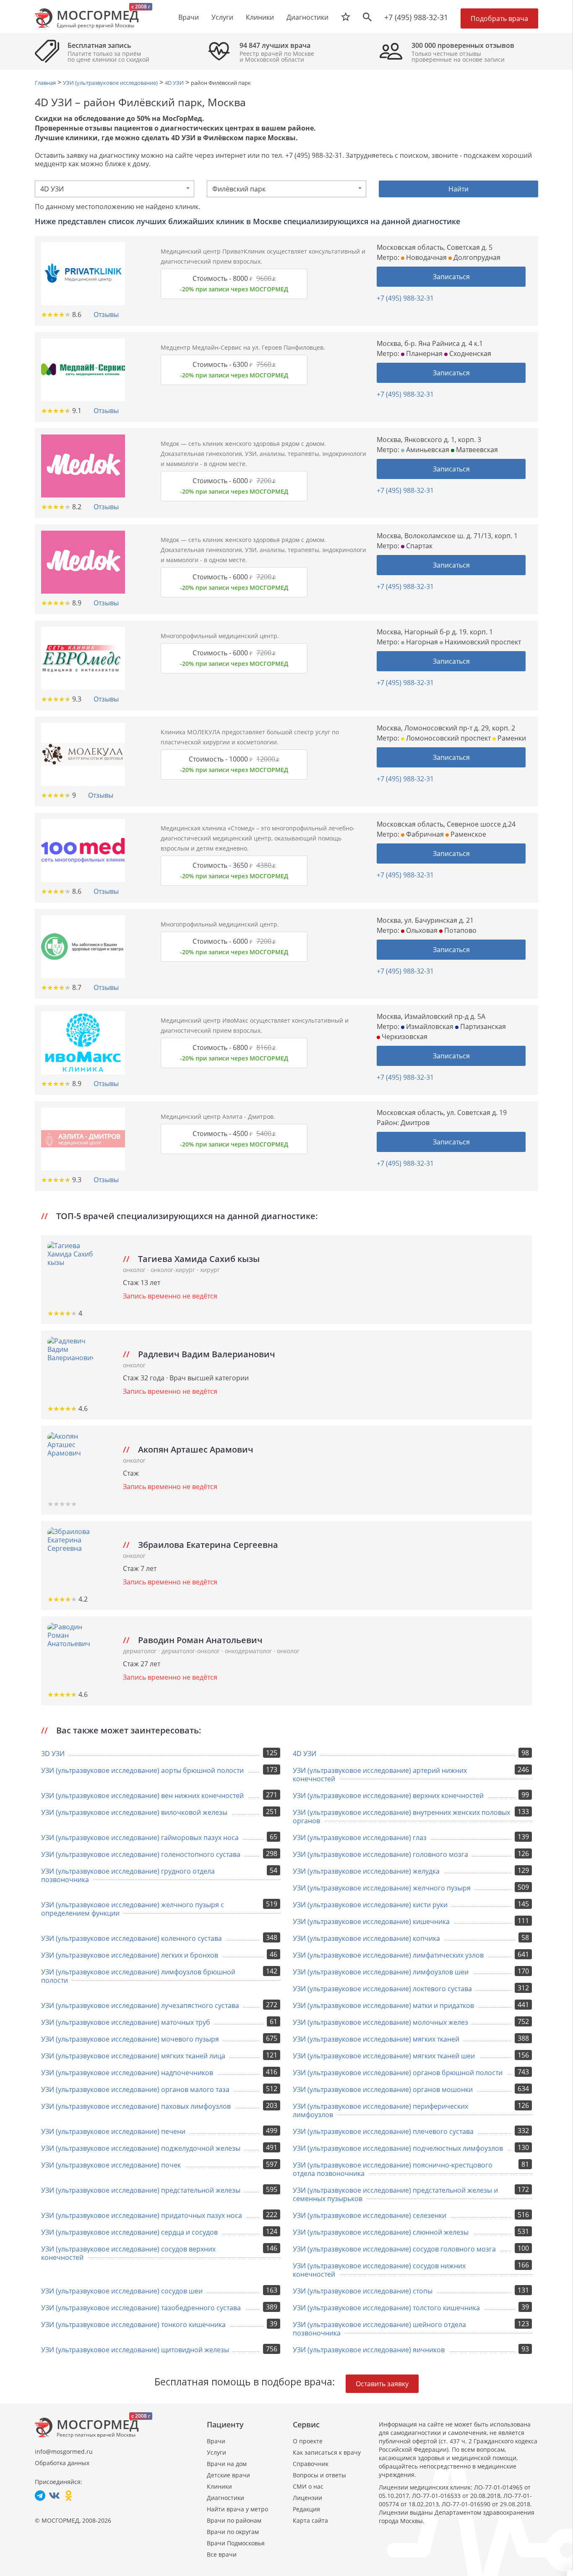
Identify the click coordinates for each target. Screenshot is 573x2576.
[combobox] (115, 189)
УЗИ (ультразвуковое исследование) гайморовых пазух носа (140, 1838)
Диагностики (307, 17)
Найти (458, 189)
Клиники (219, 2486)
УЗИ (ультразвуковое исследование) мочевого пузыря (130, 2039)
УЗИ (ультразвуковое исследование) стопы (363, 2291)
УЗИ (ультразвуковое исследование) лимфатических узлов (388, 1955)
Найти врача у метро (237, 2509)
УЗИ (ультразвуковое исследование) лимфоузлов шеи (381, 1972)
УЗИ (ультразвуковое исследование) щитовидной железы (135, 2350)
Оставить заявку (382, 2384)
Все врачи (222, 2554)
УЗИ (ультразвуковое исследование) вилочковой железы (134, 1812)
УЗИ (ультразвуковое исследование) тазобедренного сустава (141, 2308)
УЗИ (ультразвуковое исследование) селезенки (370, 2215)
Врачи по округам (233, 2532)
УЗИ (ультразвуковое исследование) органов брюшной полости (398, 2073)
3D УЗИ (53, 1754)
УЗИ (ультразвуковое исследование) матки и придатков (383, 2005)
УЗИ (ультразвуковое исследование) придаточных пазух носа (142, 2215)
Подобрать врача (499, 18)
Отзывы (106, 314)
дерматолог (141, 1651)
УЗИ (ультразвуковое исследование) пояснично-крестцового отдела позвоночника (393, 2169)
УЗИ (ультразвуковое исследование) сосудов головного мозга (394, 2249)
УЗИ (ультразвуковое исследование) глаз (360, 1838)
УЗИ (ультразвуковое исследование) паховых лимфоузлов (136, 2106)
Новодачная (426, 257)
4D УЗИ (305, 1754)
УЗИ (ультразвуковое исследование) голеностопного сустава (141, 1854)
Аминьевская (427, 450)
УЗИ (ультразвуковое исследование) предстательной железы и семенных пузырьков (395, 2194)
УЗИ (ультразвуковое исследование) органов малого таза (135, 2089)
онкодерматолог (249, 1651)
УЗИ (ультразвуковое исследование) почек (111, 2165)
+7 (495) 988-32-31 (416, 17)
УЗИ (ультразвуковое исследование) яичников (369, 2350)
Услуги (216, 2452)
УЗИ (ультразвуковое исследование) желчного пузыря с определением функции (133, 1909)
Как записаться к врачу (327, 2452)
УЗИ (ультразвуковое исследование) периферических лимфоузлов (380, 2110)
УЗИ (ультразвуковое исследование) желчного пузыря (382, 1888)
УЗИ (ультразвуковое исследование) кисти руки (370, 1905)
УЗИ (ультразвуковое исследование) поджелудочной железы (141, 2148)
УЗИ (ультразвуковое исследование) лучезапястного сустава (140, 2005)
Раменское (468, 834)
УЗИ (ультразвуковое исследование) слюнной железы (381, 2232)
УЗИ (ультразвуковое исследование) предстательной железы (141, 2190)
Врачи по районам (234, 2520)
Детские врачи (228, 2475)
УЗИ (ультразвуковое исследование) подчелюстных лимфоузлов (398, 2148)
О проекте (308, 2441)
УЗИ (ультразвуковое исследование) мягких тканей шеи (384, 2056)
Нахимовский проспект (482, 642)
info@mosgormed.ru (64, 2452)
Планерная (423, 353)
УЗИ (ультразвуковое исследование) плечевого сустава (383, 2131)
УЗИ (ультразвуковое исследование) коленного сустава (132, 1938)
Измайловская (429, 1026)
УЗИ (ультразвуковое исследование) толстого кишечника (386, 2308)
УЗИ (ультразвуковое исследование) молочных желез (380, 2022)
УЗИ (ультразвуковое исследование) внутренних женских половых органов (401, 1817)
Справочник (311, 2464)
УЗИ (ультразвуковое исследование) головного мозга (380, 1854)
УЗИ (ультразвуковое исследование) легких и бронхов (130, 1955)
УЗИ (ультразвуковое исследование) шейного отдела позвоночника (379, 2329)
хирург (210, 1270)
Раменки (511, 738)
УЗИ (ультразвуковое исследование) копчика (366, 1938)
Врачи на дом (227, 2464)
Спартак (418, 546)
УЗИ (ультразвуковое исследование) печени (113, 2131)
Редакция (306, 2509)
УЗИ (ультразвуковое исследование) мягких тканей (376, 2039)
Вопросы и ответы (319, 2475)
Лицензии (307, 2498)
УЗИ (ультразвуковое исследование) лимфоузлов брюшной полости (138, 1976)
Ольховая (421, 930)
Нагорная (421, 642)
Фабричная (424, 834)
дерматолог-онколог (191, 1651)
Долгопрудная (476, 257)
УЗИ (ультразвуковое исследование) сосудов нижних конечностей (379, 2270)
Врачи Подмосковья (236, 2543)
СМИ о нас (308, 2486)
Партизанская (482, 1026)
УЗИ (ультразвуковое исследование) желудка (366, 1871)
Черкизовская (404, 1037)
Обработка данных (62, 2463)
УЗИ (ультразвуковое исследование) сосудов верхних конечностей (128, 2253)
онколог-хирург (174, 1270)
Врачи (216, 2441)
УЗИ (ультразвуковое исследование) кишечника (371, 1922)
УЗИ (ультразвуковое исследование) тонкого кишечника (133, 2325)
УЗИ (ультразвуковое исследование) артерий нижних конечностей (380, 1775)
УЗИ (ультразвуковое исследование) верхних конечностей (388, 1796)
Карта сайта (310, 2520)
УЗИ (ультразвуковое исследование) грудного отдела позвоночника (128, 1875)
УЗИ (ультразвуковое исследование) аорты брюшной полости (142, 1770)
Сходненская (469, 353)
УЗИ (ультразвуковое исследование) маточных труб (126, 2022)
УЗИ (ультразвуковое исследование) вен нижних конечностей (142, 1796)
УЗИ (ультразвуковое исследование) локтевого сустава (382, 1989)
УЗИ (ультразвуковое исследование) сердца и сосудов (129, 2232)
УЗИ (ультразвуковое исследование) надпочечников (127, 2073)
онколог (135, 1270)
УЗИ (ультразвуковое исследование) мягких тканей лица (133, 2056)
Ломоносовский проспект (448, 738)
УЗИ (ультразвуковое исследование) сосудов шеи (122, 2291)
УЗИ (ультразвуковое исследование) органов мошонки (383, 2089)
